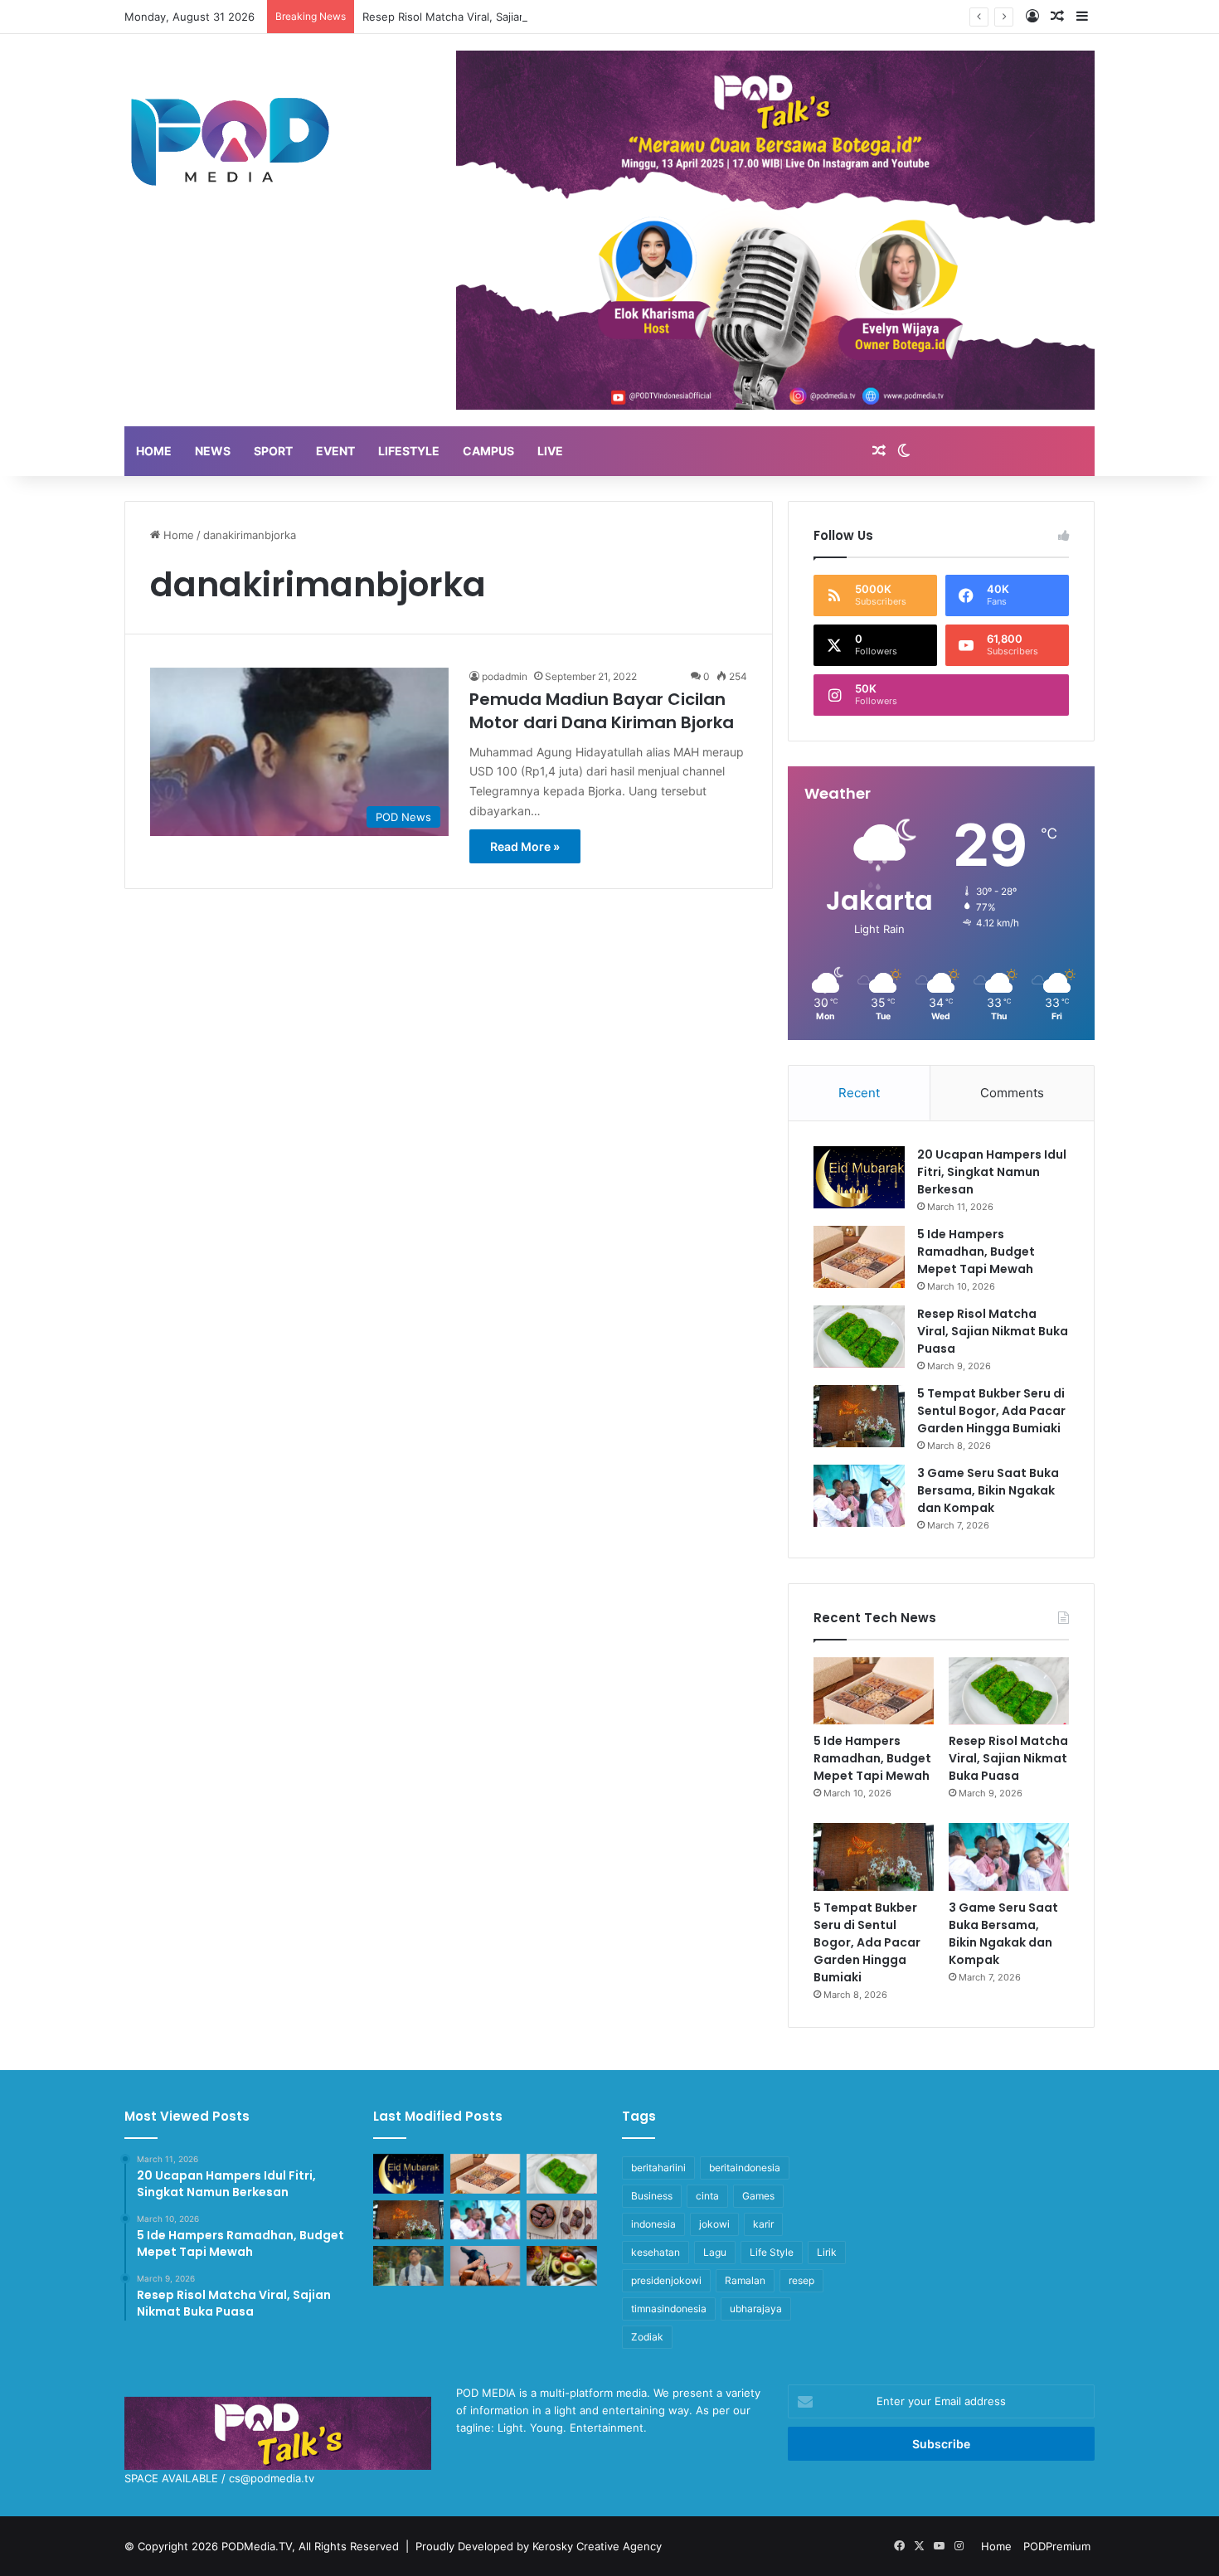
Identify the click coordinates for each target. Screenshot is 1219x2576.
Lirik (827, 2252)
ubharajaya (756, 2309)
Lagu (715, 2252)
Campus (488, 451)
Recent (859, 1093)
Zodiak (647, 2337)
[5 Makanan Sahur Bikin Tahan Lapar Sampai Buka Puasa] (562, 2220)
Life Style (772, 2252)
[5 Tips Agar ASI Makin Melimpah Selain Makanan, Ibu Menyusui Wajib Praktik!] (486, 2266)
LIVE (550, 451)
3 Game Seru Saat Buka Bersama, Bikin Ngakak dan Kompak (988, 1490)
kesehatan (656, 2252)
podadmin (505, 676)
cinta (707, 2196)
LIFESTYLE (409, 451)
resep (801, 2280)
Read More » (525, 846)
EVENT (335, 451)
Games (758, 2196)
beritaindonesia (745, 2168)
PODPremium (1057, 2546)
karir (763, 2224)
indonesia (653, 2224)
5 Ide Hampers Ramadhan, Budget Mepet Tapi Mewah (976, 1252)
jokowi (714, 2224)
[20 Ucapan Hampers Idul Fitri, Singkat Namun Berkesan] (859, 1177)
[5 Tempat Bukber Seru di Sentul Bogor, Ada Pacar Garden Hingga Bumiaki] (859, 1416)
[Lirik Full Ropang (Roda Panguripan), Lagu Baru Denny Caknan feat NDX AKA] (408, 2266)
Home (177, 535)
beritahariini (658, 2168)
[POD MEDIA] (231, 140)
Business (652, 2196)
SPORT (273, 451)
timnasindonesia (669, 2309)
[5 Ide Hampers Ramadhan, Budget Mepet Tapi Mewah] (859, 1257)
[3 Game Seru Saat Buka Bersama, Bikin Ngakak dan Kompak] (859, 1496)
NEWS (213, 451)
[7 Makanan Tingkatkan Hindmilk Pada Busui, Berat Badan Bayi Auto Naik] (562, 2266)
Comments (1012, 1093)
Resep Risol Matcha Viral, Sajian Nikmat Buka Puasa (495, 17)
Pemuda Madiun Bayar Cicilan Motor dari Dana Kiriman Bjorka (602, 711)
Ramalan (745, 2280)
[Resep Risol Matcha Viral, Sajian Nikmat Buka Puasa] (859, 1337)
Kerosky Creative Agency (597, 2546)
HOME (154, 451)
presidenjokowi (666, 2280)
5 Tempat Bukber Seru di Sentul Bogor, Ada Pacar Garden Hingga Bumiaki (991, 1411)
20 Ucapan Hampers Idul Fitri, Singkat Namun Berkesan (992, 1172)
